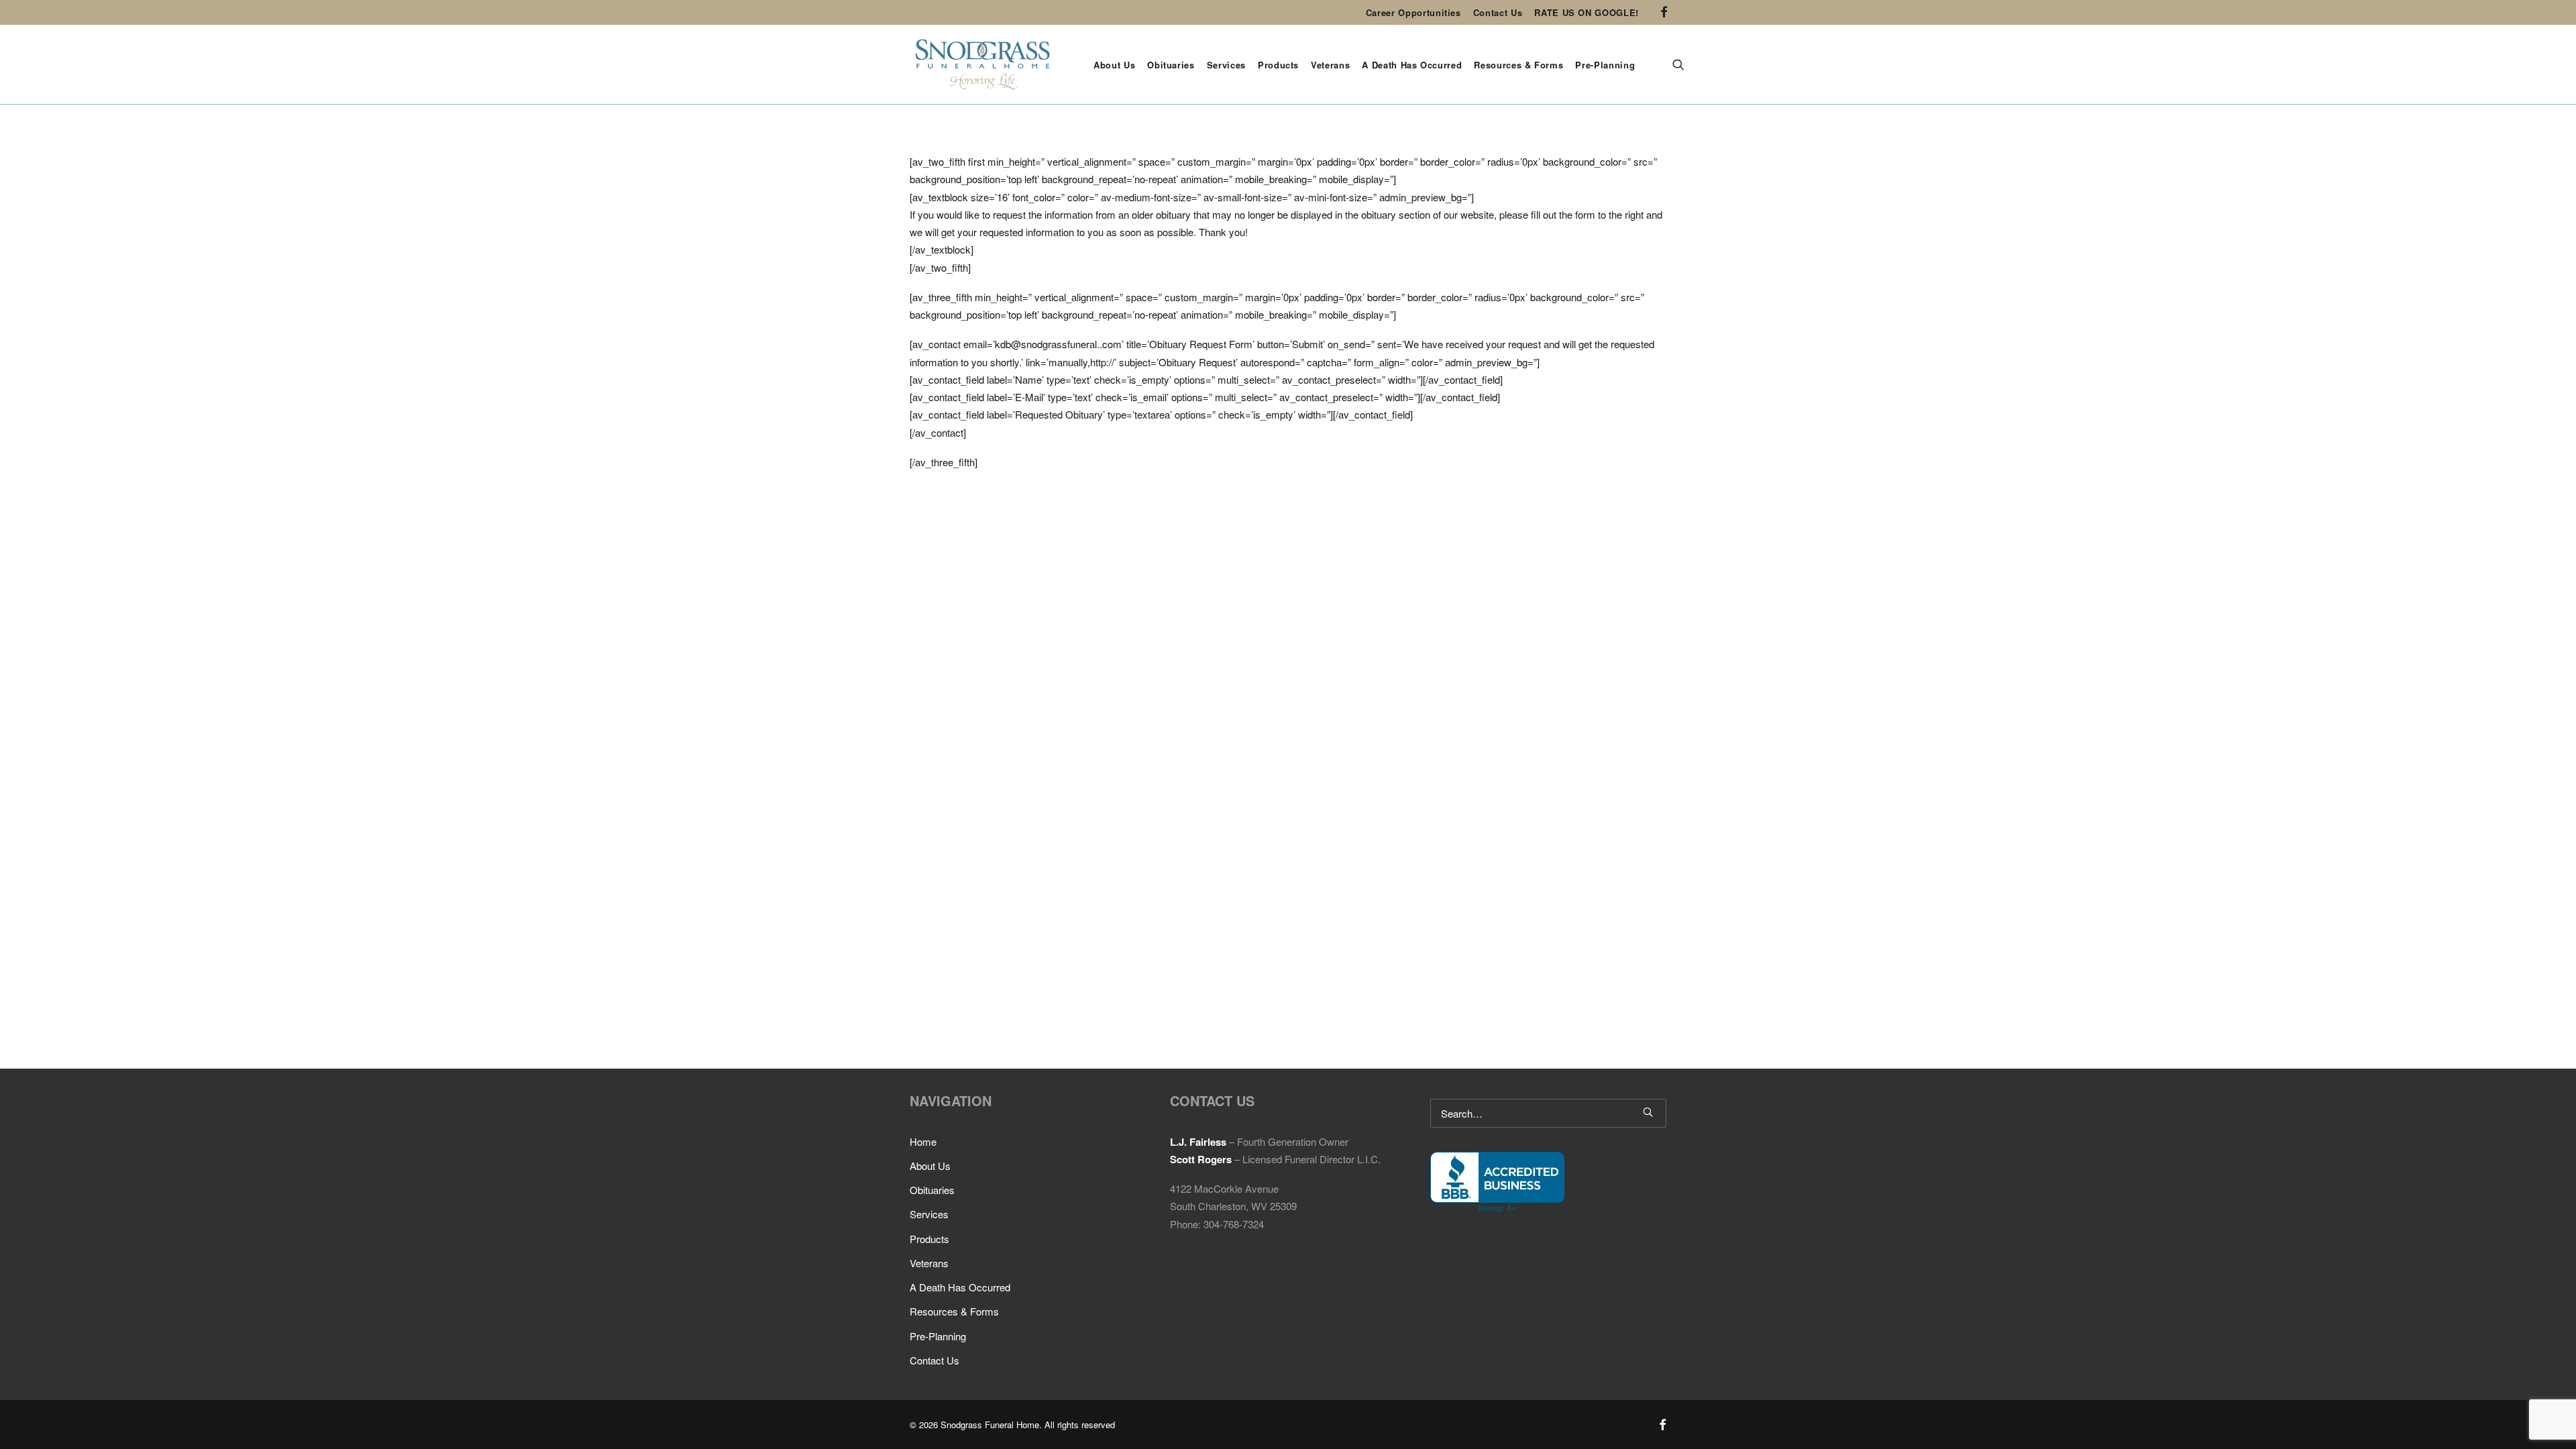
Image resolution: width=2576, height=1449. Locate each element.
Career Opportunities (1413, 12)
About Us (1114, 65)
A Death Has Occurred (1412, 65)
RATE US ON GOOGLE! (1587, 12)
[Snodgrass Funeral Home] (983, 64)
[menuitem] (1413, 12)
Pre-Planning (1605, 65)
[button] (1664, 12)
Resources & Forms (1518, 65)
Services (1226, 65)
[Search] (1548, 1113)
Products (1278, 65)
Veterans (1330, 65)
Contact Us (1498, 12)
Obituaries (1171, 65)
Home (923, 1141)
